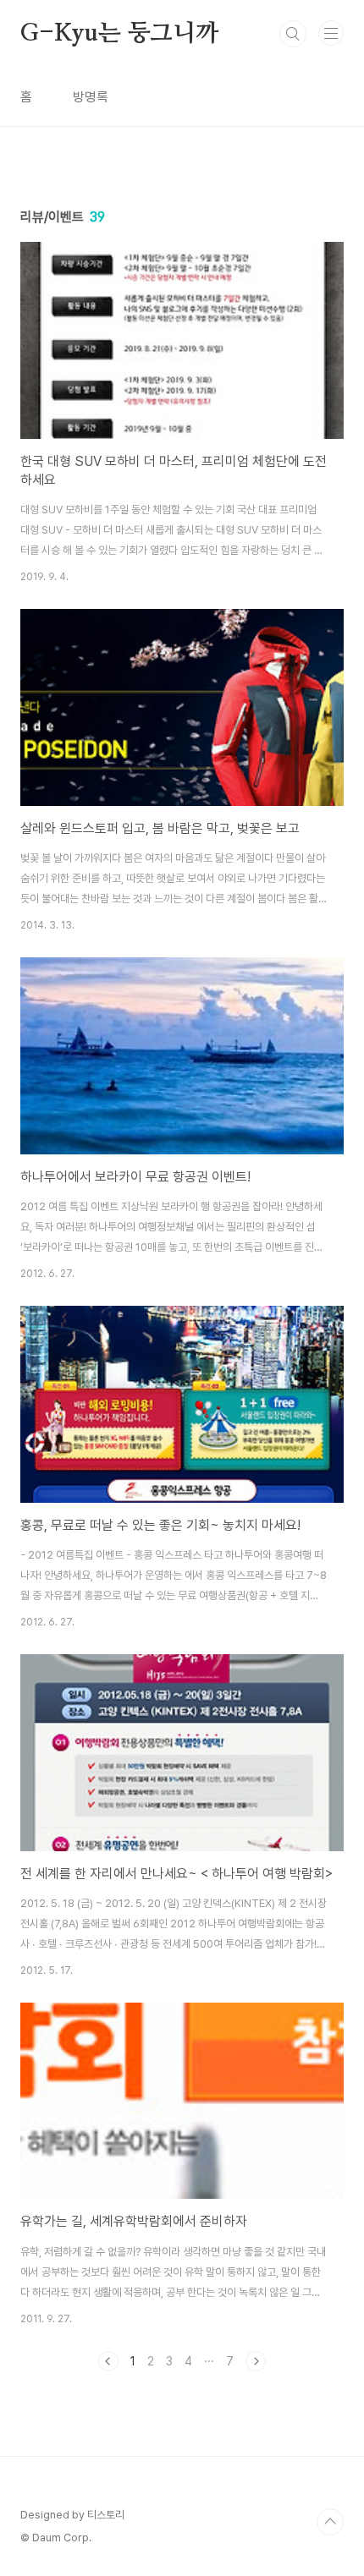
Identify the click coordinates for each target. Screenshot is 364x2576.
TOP (330, 2522)
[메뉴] (331, 33)
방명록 (91, 97)
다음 (256, 2361)
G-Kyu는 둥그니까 (119, 34)
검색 (293, 34)
